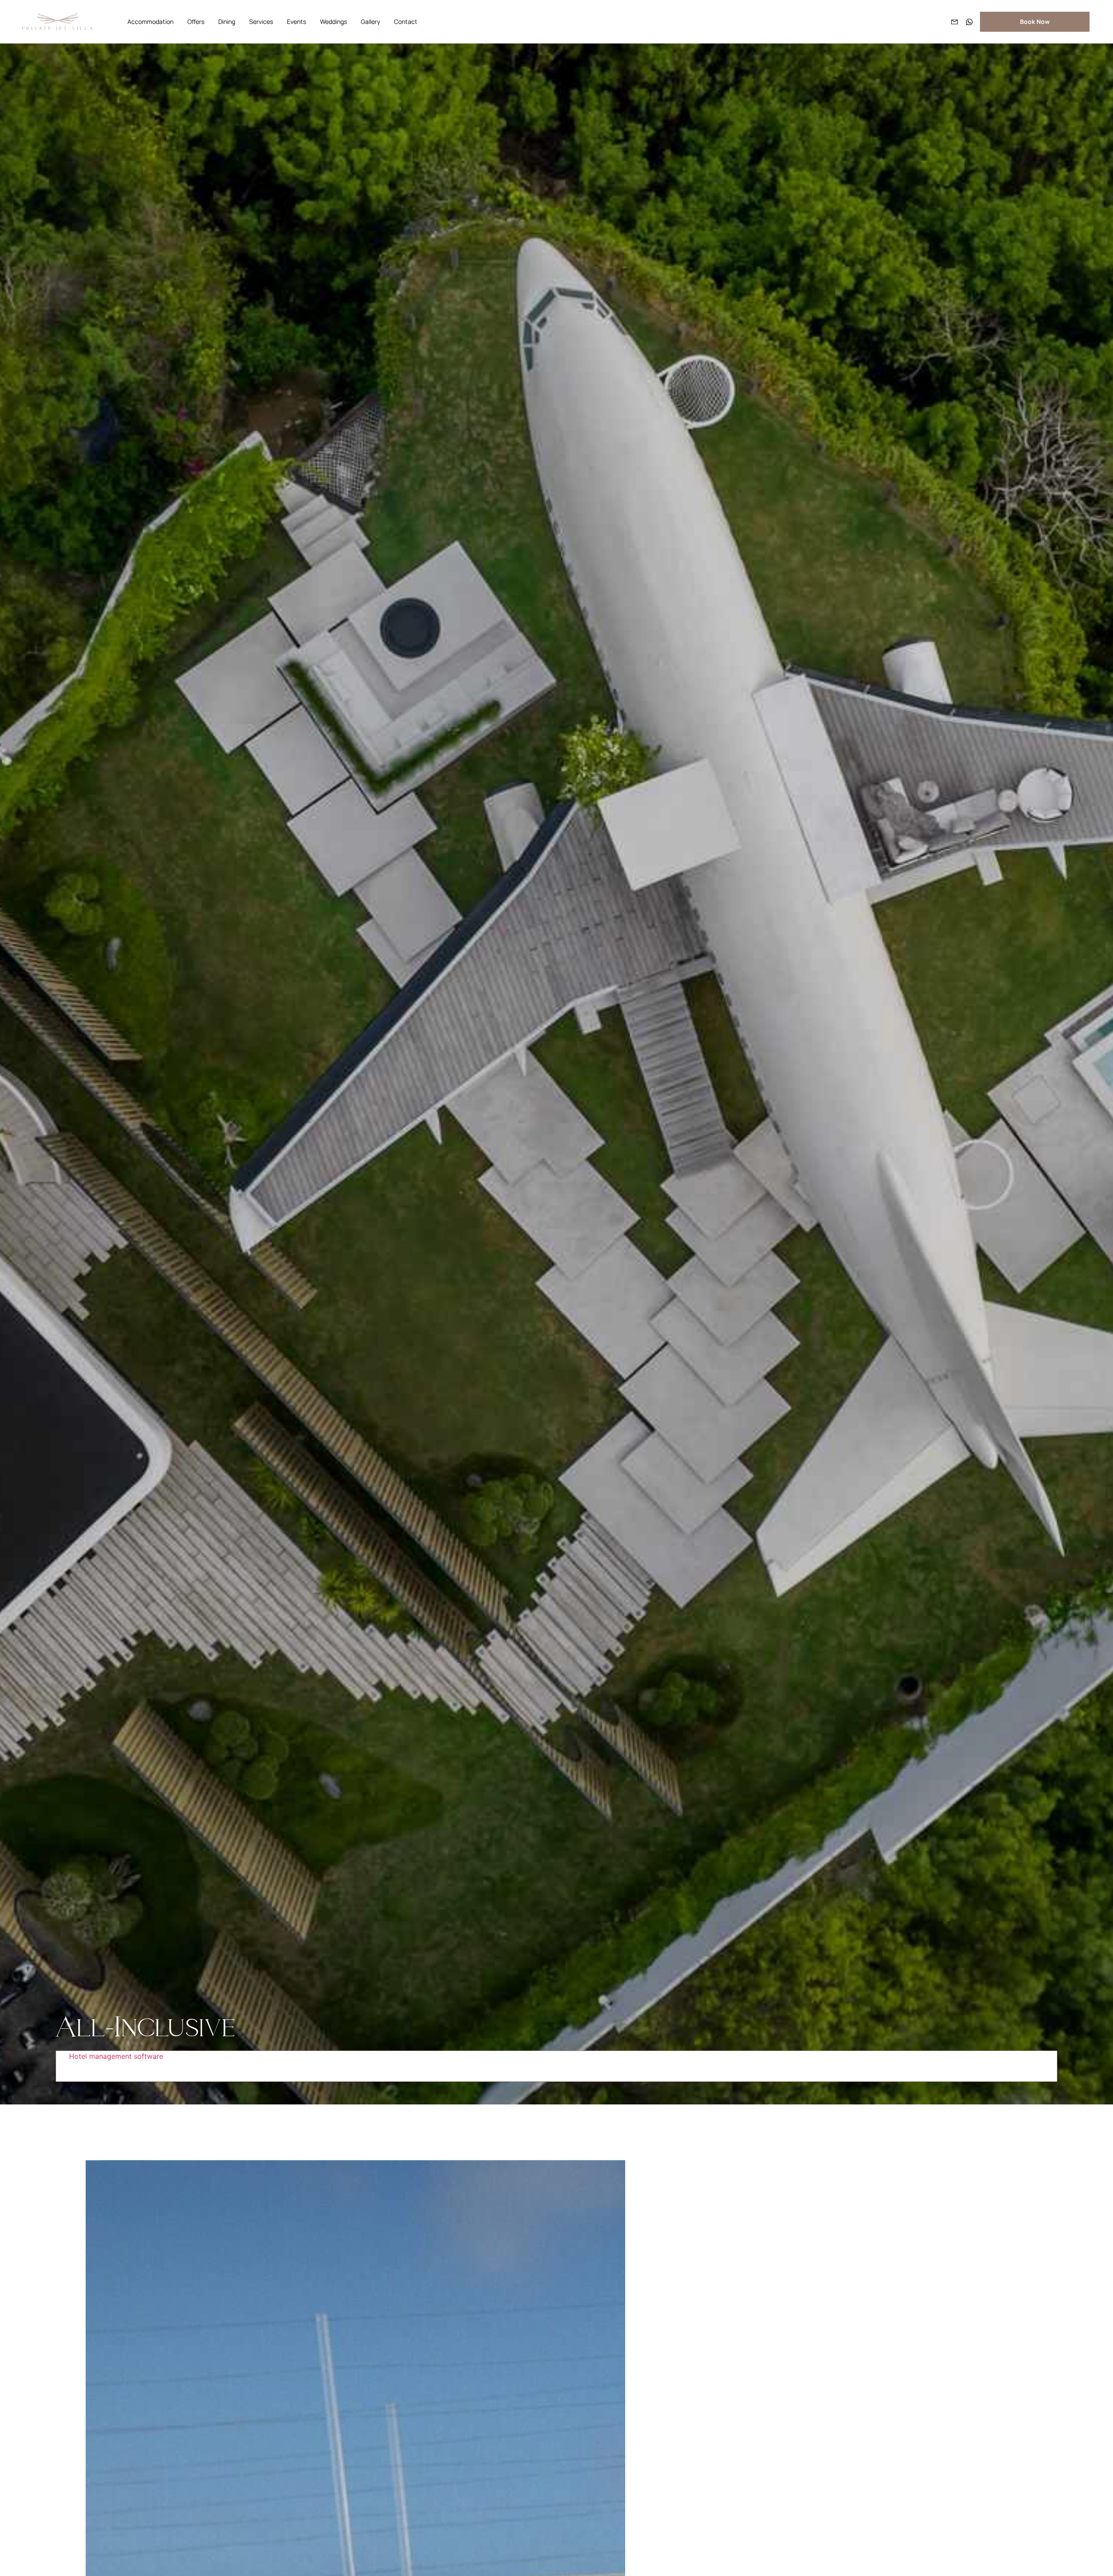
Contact (406, 22)
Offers (196, 22)
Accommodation (150, 22)
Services (261, 22)
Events (297, 22)
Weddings (333, 22)
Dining (227, 22)
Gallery (370, 22)
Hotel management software (116, 2056)
